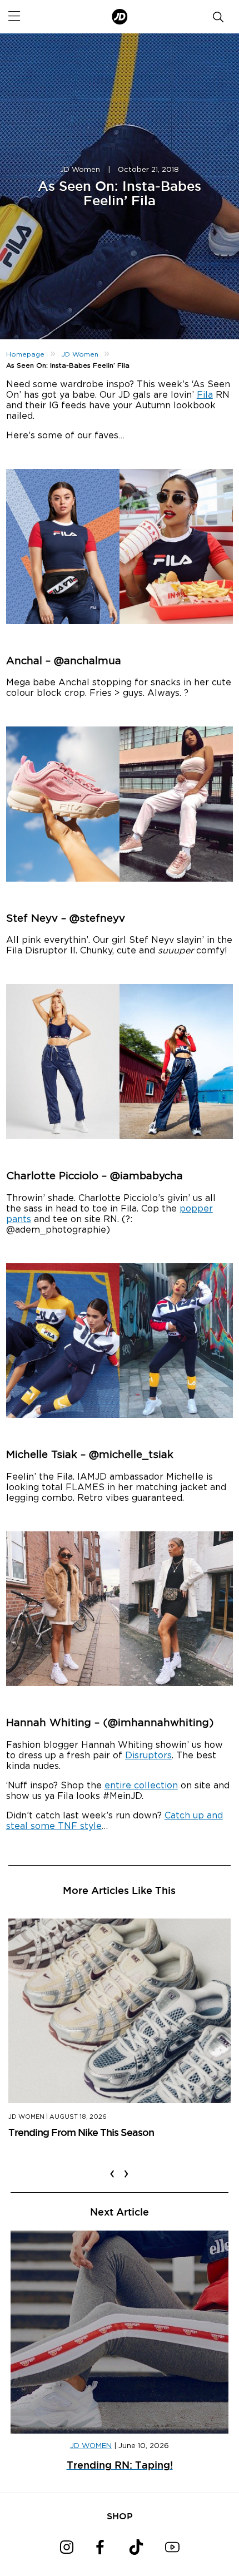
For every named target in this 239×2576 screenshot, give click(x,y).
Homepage (25, 354)
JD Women (80, 170)
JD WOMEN (91, 2446)
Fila (205, 395)
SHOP (120, 2516)
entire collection (141, 1786)
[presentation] (112, 2167)
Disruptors (148, 1756)
